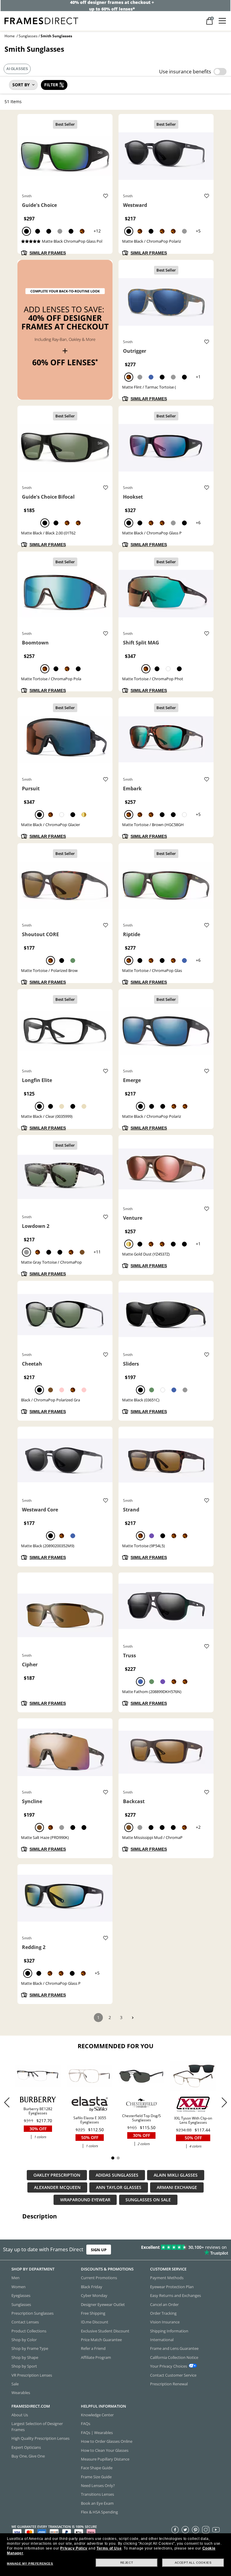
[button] (224, 2102)
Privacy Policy (74, 2548)
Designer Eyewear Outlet (103, 2304)
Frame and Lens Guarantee (174, 2348)
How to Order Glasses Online (107, 2441)
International (162, 2340)
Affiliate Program (96, 2357)
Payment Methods (167, 2278)
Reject (127, 2563)
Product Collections (29, 2331)
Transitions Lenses (97, 2494)
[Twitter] (185, 2529)
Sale (15, 2384)
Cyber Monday (94, 2295)
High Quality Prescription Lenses (40, 2438)
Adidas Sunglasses (117, 2175)
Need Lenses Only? (98, 2485)
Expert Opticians (26, 2447)
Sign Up (99, 2250)
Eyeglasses (21, 2295)
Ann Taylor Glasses (119, 2187)
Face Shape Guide (97, 2468)
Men (15, 2278)
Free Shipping (93, 2313)
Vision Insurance (165, 2322)
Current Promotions (99, 2278)
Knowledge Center (97, 2415)
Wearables (21, 2393)
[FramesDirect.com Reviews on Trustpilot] (181, 2250)
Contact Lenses (25, 2322)
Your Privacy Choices (169, 2366)
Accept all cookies (193, 2563)
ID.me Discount (95, 2322)
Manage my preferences (30, 2564)
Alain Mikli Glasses (176, 2175)
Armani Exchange (177, 2187)
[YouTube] (216, 2529)
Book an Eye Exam (97, 2503)
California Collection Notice (174, 2357)
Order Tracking (163, 2313)
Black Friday (92, 2287)
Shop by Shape (25, 2357)
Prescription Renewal (169, 2384)
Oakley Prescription (57, 2175)
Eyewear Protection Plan (172, 2287)
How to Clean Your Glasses (105, 2450)
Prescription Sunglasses (32, 2313)
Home (10, 36)
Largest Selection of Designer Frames (37, 2426)
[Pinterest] (196, 2529)
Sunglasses (28, 36)
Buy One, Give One (28, 2456)
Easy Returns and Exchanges (176, 2295)
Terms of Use (109, 2548)
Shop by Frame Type (30, 2348)
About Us (20, 2415)
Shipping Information (169, 2331)
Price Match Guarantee (101, 2340)
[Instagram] (206, 2529)
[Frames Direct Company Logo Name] (41, 20)
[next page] (133, 2018)
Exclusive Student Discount (105, 2331)
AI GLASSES (17, 69)
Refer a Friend (93, 2348)
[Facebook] (175, 2529)
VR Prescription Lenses (32, 2375)
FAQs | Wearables (97, 2433)
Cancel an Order (164, 2304)
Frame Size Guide (96, 2477)
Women (18, 2287)
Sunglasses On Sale (148, 2200)
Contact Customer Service (173, 2375)
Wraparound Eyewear (85, 2200)
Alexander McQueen (57, 2187)
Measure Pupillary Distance (105, 2459)
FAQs (86, 2424)
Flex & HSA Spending (99, 2512)
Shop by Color (24, 2340)
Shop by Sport (24, 2366)
